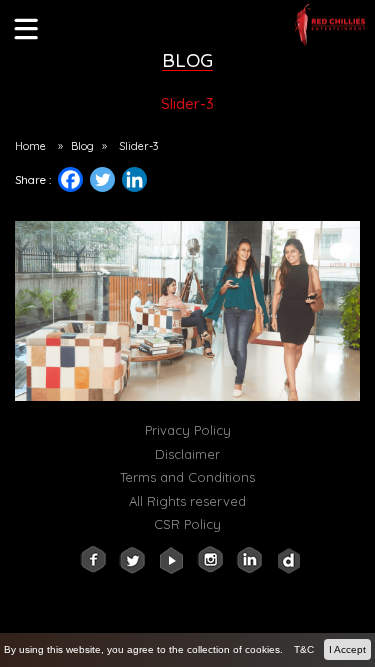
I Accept (347, 649)
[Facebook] (70, 179)
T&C (304, 649)
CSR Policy (187, 524)
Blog (82, 146)
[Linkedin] (142, 184)
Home (30, 146)
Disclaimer (187, 454)
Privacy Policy (188, 430)
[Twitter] (102, 179)
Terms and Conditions (187, 477)
